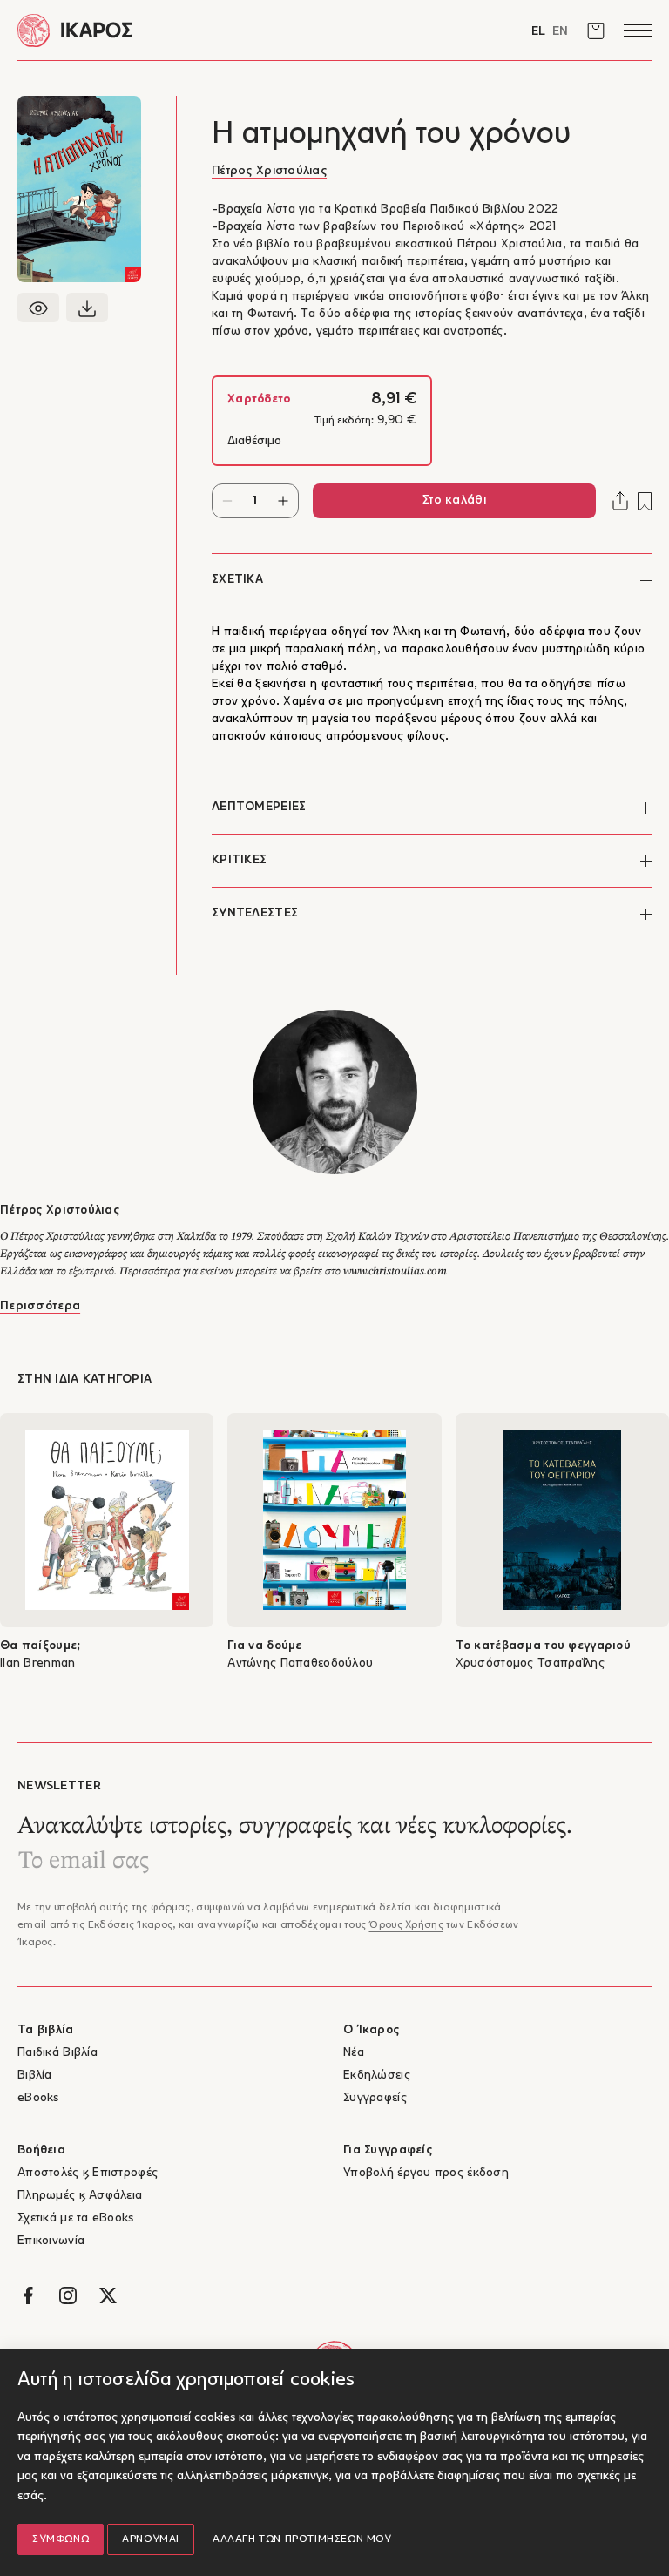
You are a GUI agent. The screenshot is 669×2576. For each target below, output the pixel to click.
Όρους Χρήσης (405, 1925)
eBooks (38, 2098)
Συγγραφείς (375, 2098)
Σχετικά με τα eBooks (76, 2218)
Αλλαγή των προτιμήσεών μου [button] (302, 2539)
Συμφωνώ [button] (61, 2539)
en (560, 32)
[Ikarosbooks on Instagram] (68, 2295)
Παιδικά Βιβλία (57, 2053)
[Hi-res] (87, 308)
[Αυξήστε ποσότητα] (283, 501)
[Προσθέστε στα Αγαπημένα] (645, 501)
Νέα (354, 2053)
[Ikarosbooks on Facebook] (28, 2295)
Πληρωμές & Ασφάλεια (80, 2196)
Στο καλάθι (454, 500)
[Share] (620, 501)
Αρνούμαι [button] (151, 2539)
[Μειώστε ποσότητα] (227, 501)
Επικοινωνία (51, 2241)
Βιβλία (35, 2076)
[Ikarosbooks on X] (108, 2295)
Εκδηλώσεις (377, 2076)
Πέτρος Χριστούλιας (269, 171)
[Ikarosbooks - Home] (176, 30)
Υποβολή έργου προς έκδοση (426, 2173)
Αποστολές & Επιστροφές (88, 2173)
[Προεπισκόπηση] (38, 308)
